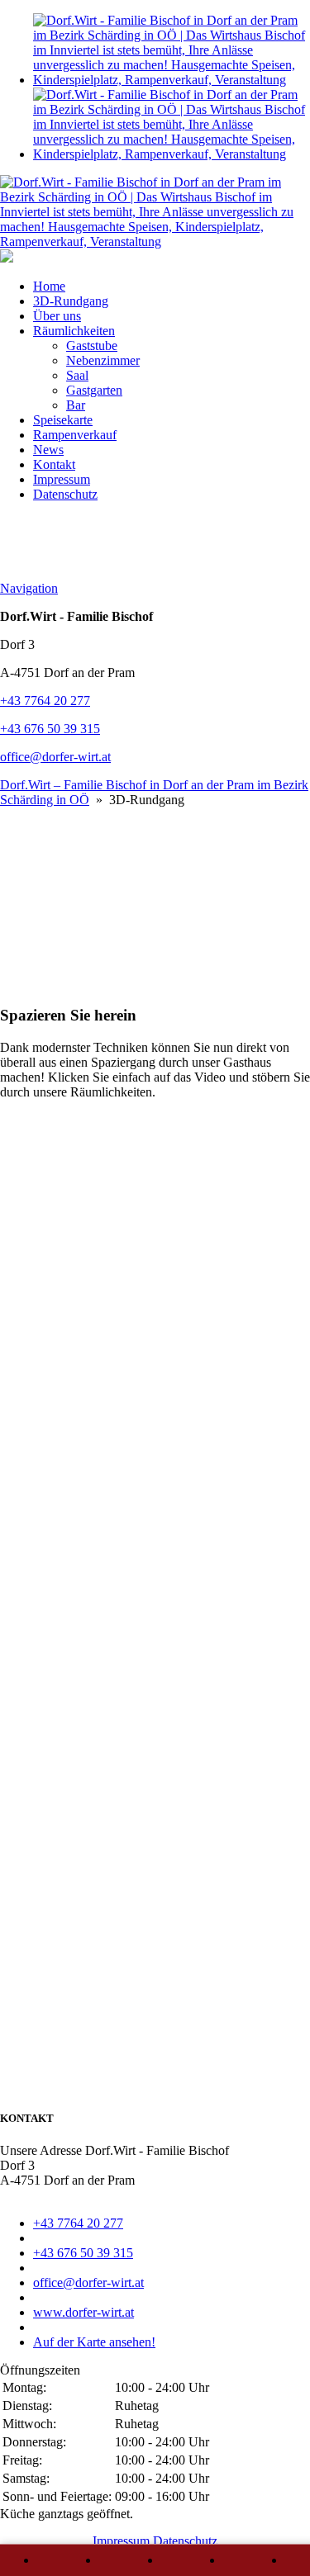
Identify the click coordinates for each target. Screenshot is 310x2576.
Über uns (57, 316)
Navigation (29, 588)
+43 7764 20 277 (45, 701)
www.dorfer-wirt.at (83, 2312)
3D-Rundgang (71, 301)
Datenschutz (65, 494)
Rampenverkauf (75, 435)
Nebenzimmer (103, 360)
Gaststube (92, 346)
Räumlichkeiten (74, 331)
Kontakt (54, 464)
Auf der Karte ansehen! (94, 2342)
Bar (76, 405)
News (48, 450)
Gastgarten (94, 390)
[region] (155, 899)
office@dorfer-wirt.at (55, 757)
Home (49, 286)
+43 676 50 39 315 (50, 729)
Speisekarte (63, 420)
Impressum (62, 479)
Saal (77, 375)
